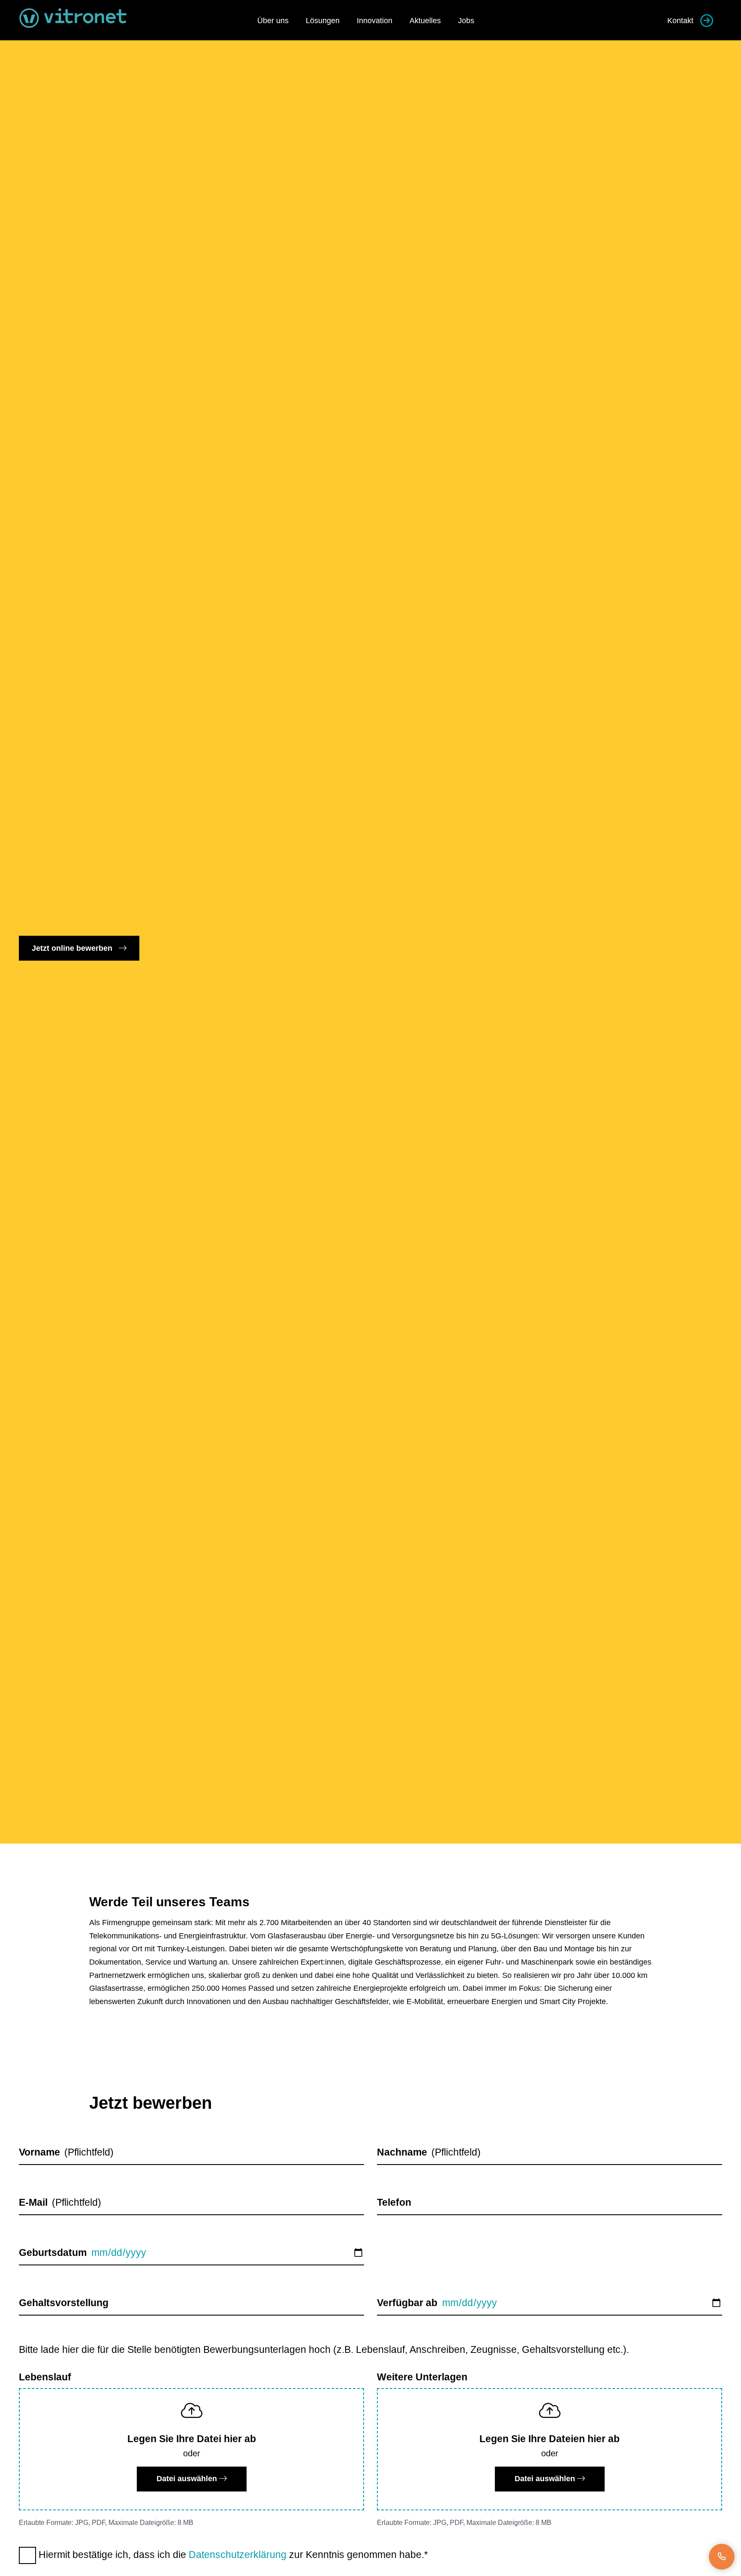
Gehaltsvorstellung (64, 2303)
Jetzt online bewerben (73, 948)
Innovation (375, 21)
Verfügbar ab (407, 2303)
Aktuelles (425, 21)
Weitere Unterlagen (422, 2377)
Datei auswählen (188, 2479)
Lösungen (323, 21)
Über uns (273, 21)
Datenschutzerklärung (238, 2555)
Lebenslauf (45, 2377)
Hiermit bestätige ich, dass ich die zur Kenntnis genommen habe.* (232, 2555)
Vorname (39, 2152)
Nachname (402, 2152)
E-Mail (33, 2202)
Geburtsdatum (53, 2252)
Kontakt (680, 21)
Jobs (466, 21)
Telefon (394, 2202)
